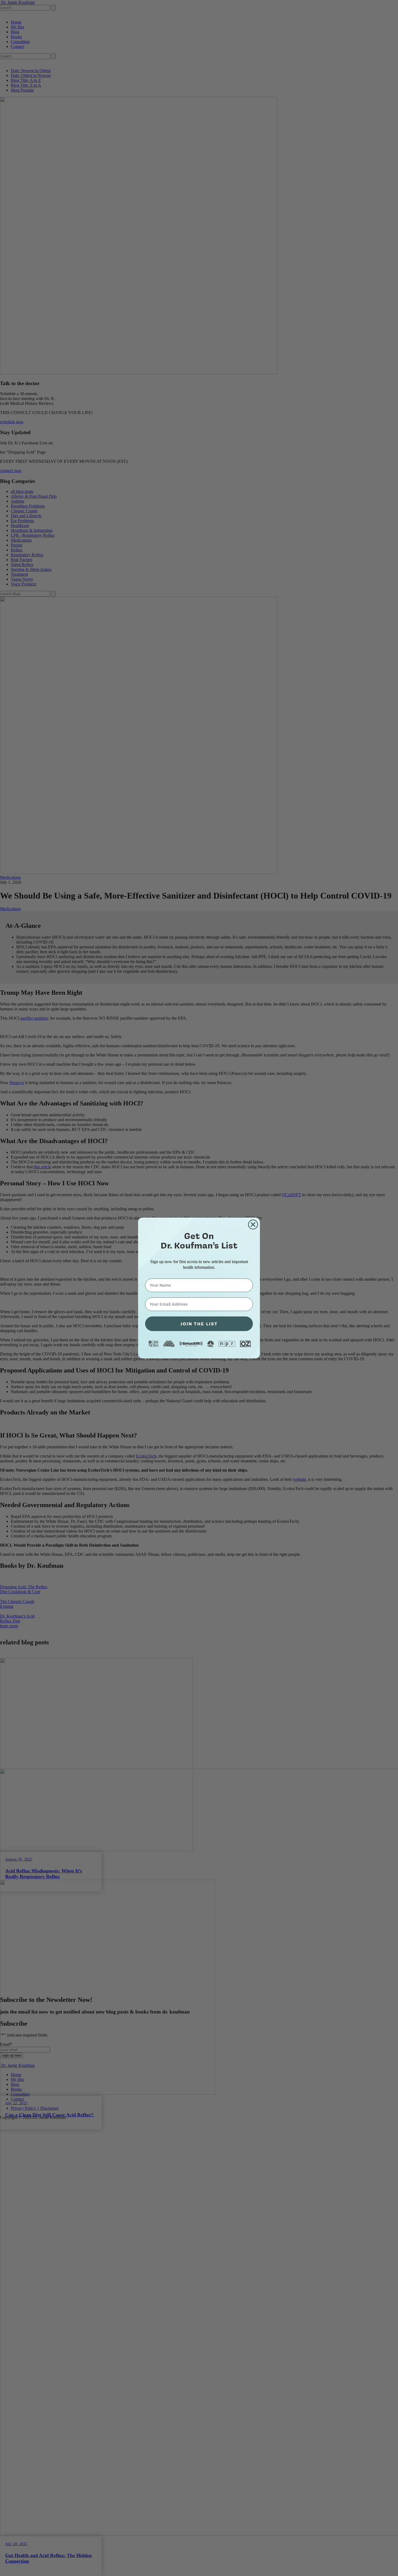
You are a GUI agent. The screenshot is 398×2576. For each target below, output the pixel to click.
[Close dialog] (253, 1224)
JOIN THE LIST (199, 1324)
